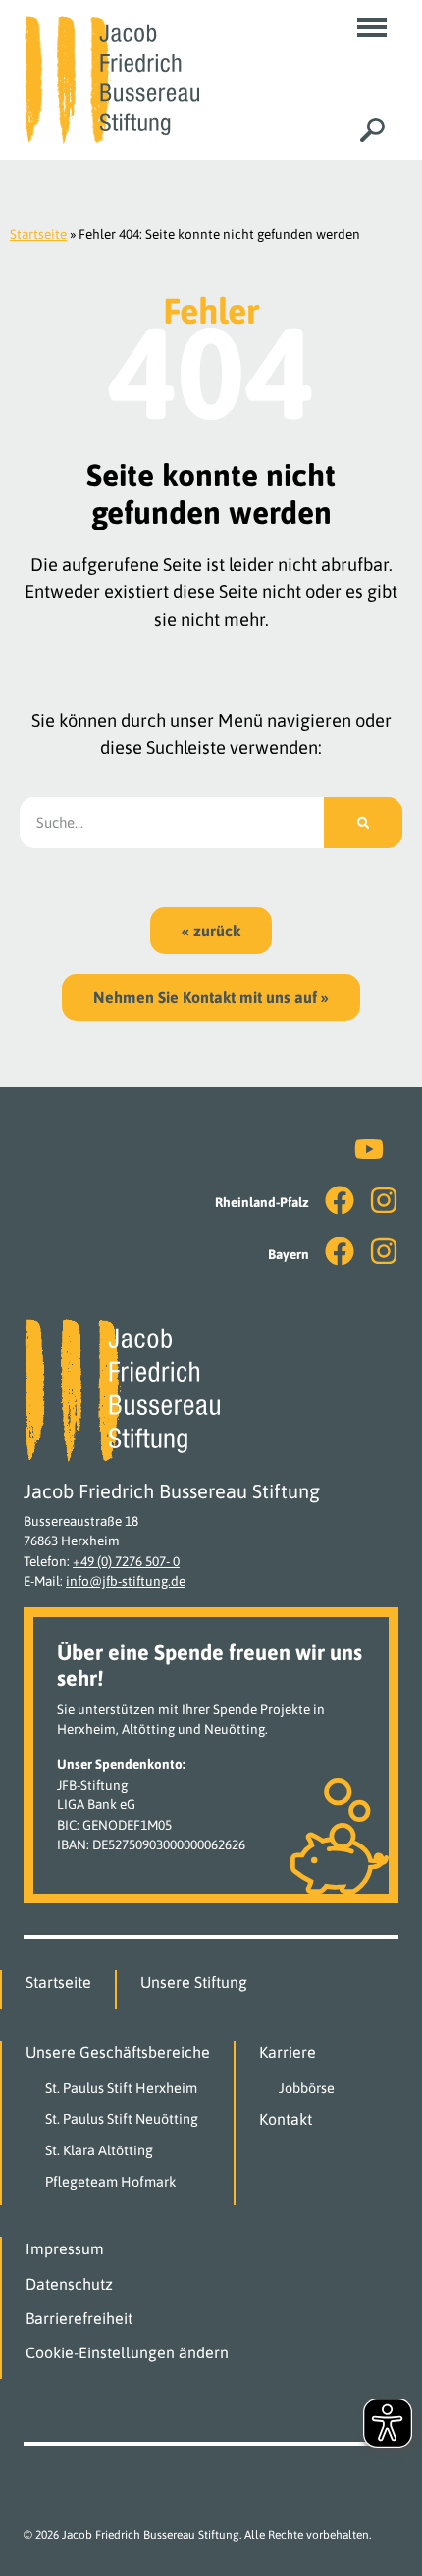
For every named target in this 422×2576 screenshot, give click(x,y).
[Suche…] (372, 130)
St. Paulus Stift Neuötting (122, 2119)
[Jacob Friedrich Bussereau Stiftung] (111, 78)
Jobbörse (307, 2088)
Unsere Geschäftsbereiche (118, 2052)
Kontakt (286, 2119)
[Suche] (363, 823)
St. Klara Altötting (99, 2150)
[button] (372, 27)
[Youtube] (369, 1149)
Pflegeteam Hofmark (111, 2182)
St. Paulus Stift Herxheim (121, 2088)
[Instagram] (384, 1200)
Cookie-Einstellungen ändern (127, 2352)
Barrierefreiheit (79, 2318)
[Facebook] (340, 1200)
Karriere (288, 2052)
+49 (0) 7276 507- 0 (126, 1561)
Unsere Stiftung (194, 1982)
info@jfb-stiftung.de (126, 1581)
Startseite (38, 234)
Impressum (65, 2248)
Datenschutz (69, 2284)
